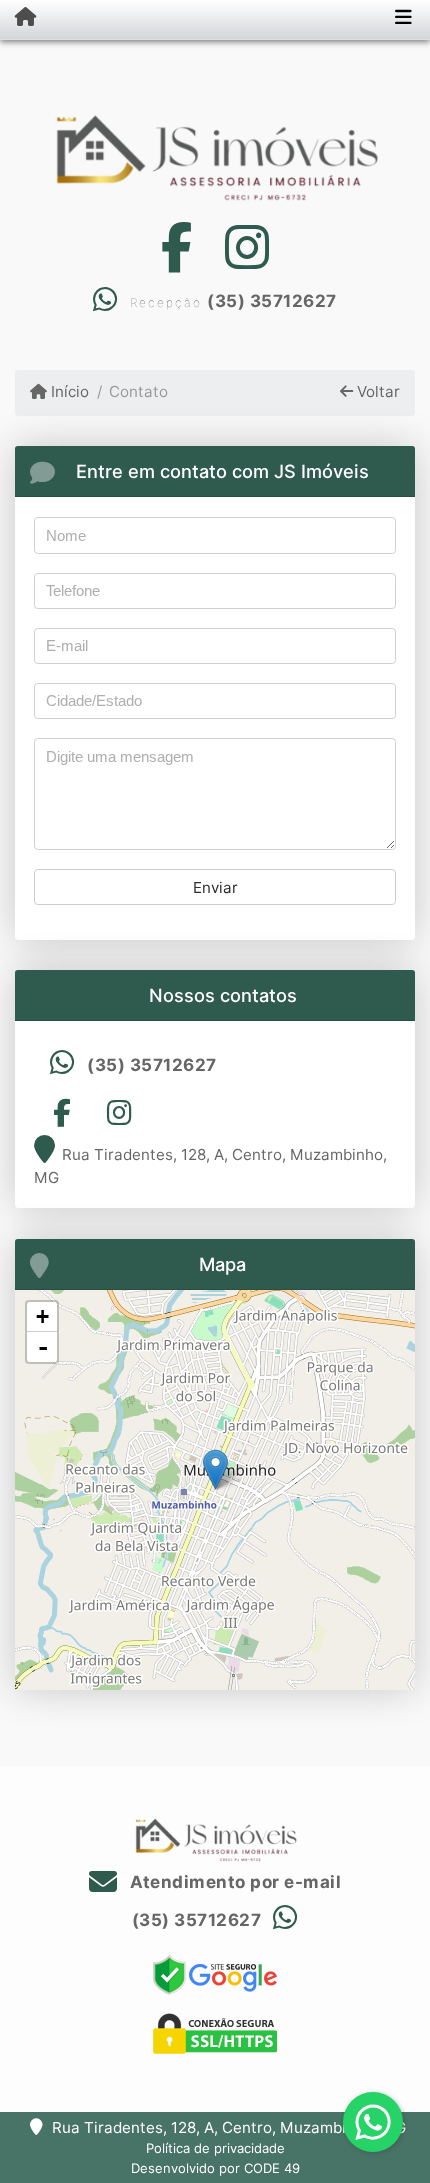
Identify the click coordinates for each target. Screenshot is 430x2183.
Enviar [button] (215, 887)
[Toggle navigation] (403, 19)
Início (68, 391)
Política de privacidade (215, 2148)
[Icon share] (176, 247)
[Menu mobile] (18, 18)
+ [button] (42, 1316)
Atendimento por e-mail (233, 1882)
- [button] (43, 1347)
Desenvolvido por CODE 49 (215, 2168)
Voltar (376, 391)
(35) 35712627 (272, 301)
